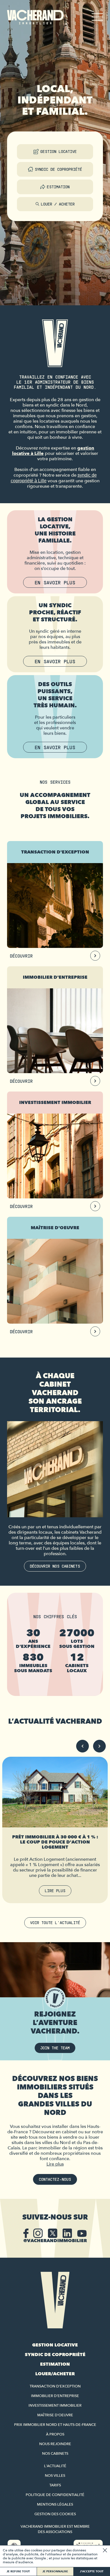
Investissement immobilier (55, 2406)
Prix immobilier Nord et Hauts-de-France (55, 2425)
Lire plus (55, 1891)
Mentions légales (55, 2504)
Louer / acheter (58, 204)
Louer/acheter (55, 2374)
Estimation (58, 187)
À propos (55, 2434)
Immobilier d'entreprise (55, 2396)
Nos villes (55, 2476)
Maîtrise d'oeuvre (55, 2415)
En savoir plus (55, 582)
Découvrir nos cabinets (55, 1566)
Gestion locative (59, 151)
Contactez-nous (55, 2179)
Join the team (55, 2048)
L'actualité (55, 2466)
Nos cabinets (55, 2454)
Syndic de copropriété (58, 169)
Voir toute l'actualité (55, 1923)
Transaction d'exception (55, 2386)
